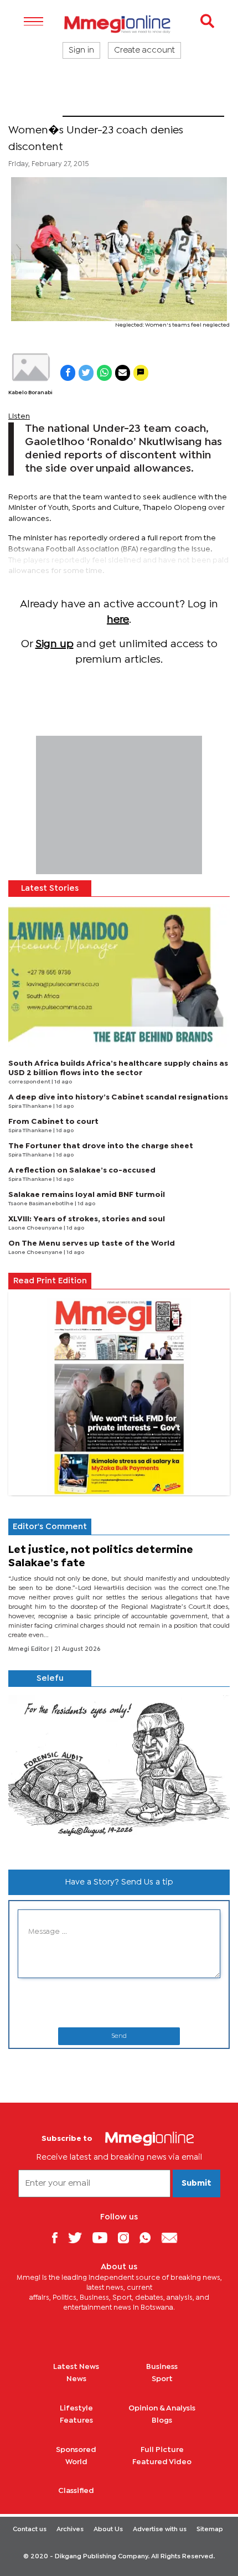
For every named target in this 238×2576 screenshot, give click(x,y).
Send (119, 2036)
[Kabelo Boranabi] (30, 367)
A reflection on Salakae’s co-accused (82, 1170)
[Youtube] (104, 2237)
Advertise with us (160, 2529)
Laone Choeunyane (36, 1228)
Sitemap (210, 2529)
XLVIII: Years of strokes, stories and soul (87, 1219)
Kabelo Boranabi (30, 393)
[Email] (174, 2237)
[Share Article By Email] (123, 373)
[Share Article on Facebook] (68, 373)
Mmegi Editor (30, 1649)
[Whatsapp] (149, 2237)
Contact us (30, 2529)
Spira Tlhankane (31, 1106)
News (76, 2379)
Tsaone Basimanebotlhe (42, 1204)
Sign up (55, 644)
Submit (196, 2183)
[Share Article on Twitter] (86, 373)
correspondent (30, 1082)
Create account (144, 50)
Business (162, 2367)
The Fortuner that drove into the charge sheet (101, 1146)
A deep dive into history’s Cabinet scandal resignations (118, 1097)
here (118, 620)
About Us (108, 2529)
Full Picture (162, 2450)
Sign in (81, 50)
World (76, 2462)
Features (76, 2420)
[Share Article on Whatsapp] (104, 373)
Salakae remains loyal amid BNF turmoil (87, 1195)
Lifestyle (76, 2408)
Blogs (162, 2420)
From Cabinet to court (53, 1122)
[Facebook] (59, 2237)
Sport (35, 110)
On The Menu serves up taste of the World (92, 1243)
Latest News (76, 2367)
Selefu (50, 1679)
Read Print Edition (50, 1281)
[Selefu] (119, 1774)
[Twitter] (79, 2237)
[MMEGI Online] (119, 24)
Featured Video (162, 2462)
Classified (76, 2491)
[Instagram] (128, 2237)
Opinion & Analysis (162, 2408)
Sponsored (76, 2450)
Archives (70, 2529)
